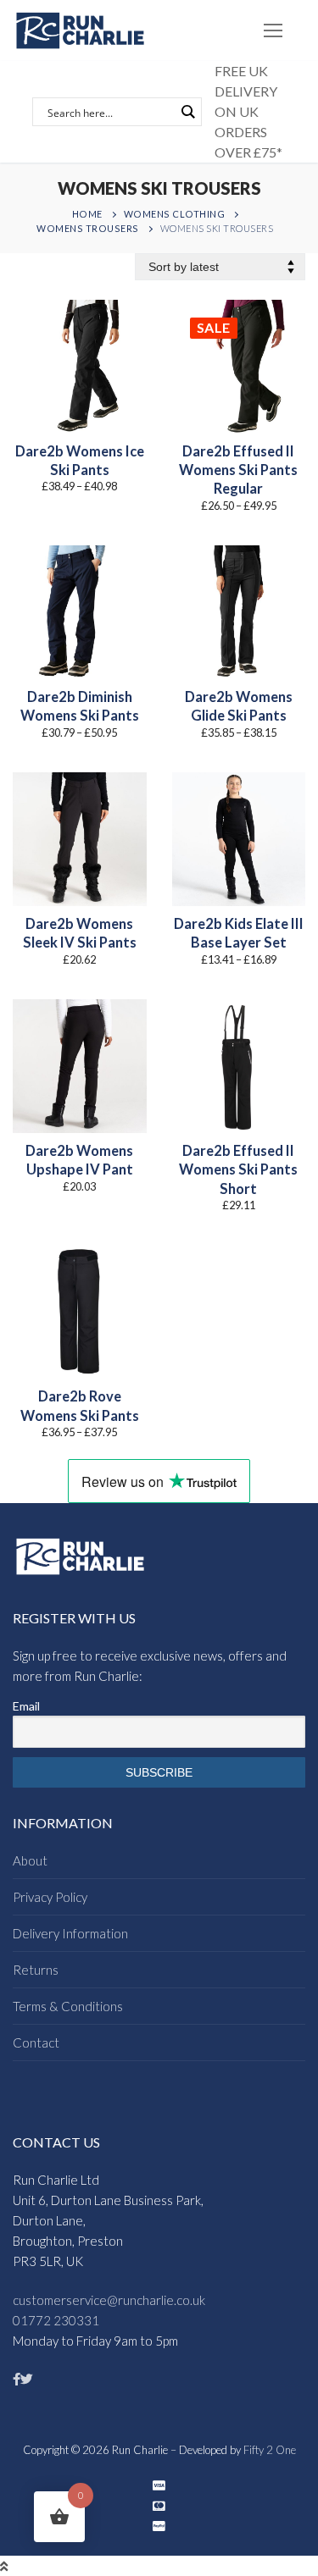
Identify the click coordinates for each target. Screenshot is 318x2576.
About (30, 1860)
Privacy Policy (50, 1897)
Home (87, 214)
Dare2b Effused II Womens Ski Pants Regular (238, 470)
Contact (36, 2043)
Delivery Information (70, 1933)
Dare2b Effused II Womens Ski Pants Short (238, 1170)
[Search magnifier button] (187, 112)
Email (26, 1706)
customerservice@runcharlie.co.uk (109, 2300)
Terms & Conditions (68, 2006)
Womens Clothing (175, 214)
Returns (36, 1970)
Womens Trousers (88, 228)
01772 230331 (56, 2320)
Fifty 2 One (270, 2450)
